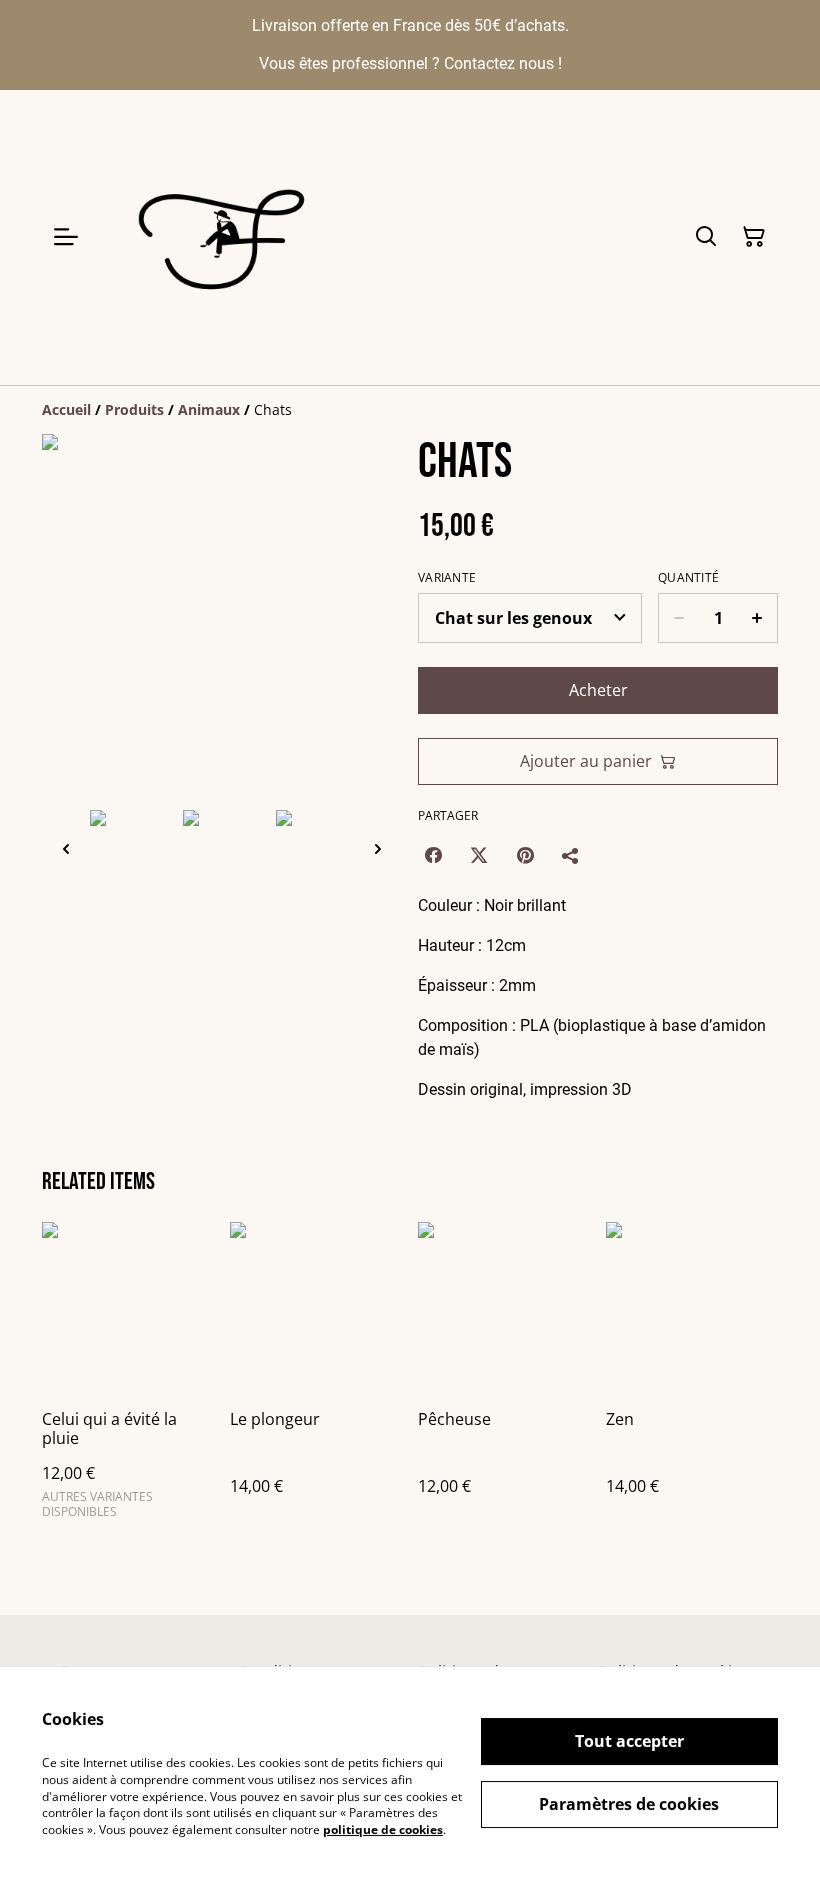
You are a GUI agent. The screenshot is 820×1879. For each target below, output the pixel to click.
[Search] (706, 237)
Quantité (688, 578)
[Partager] (571, 855)
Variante (447, 578)
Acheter (598, 690)
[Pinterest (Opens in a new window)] (525, 855)
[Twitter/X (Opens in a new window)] (479, 855)
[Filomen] (226, 237)
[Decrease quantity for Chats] (678, 618)
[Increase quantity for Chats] (757, 618)
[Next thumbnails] (378, 848)
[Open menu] (66, 237)
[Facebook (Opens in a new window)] (433, 855)
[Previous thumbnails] (66, 848)
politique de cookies (383, 1829)
